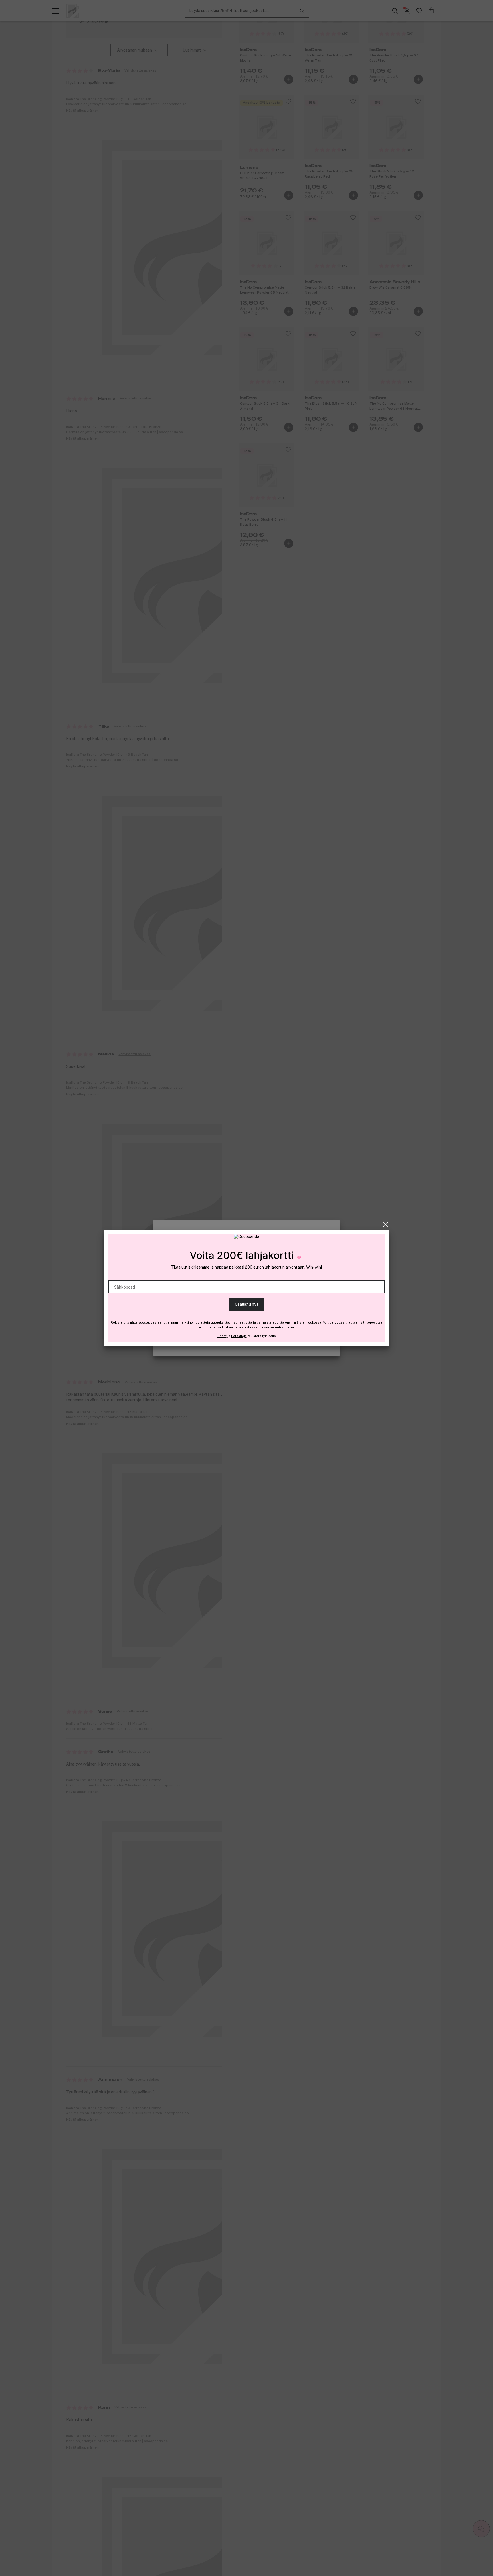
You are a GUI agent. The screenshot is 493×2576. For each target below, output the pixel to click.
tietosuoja (239, 1336)
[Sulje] (386, 1225)
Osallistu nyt (246, 1304)
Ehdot (222, 1336)
